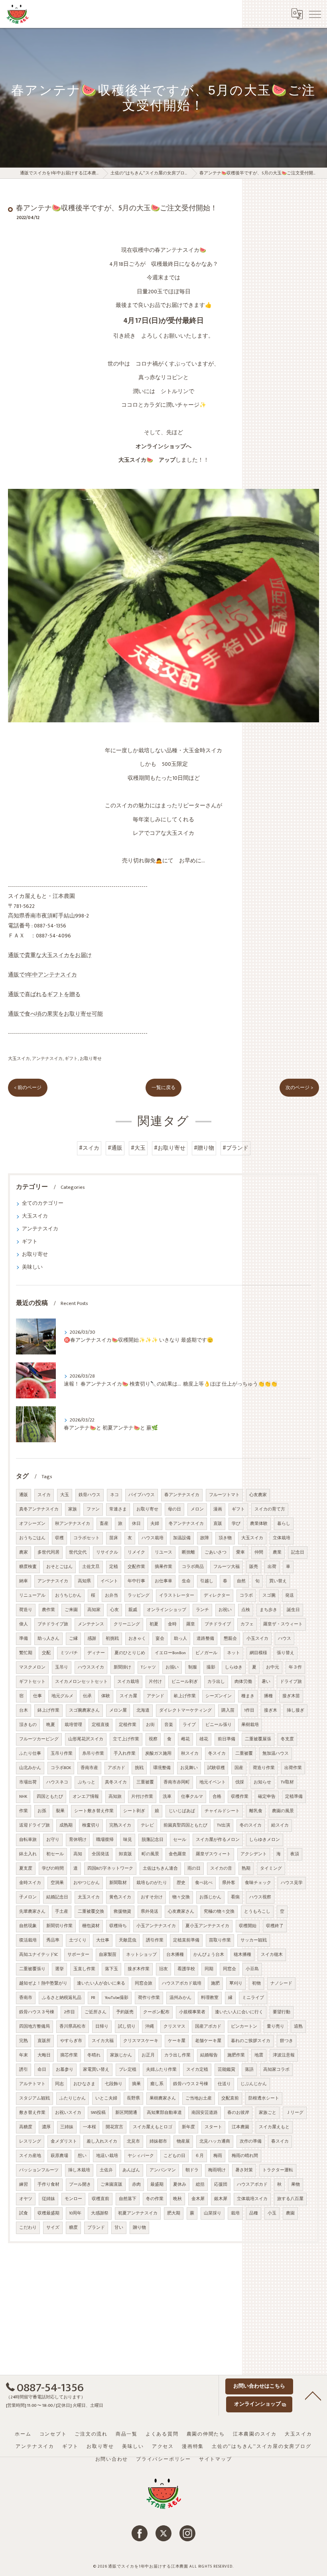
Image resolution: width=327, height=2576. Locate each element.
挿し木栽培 (79, 2170)
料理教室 (210, 1998)
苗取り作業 (220, 1940)
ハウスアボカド (252, 2185)
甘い (119, 2228)
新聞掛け (122, 1667)
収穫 (59, 1538)
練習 (24, 2185)
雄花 (204, 1739)
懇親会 (230, 1639)
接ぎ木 (271, 1710)
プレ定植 (128, 2070)
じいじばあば (182, 1811)
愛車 (240, 1552)
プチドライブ (218, 1624)
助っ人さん (48, 1639)
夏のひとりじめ (130, 1653)
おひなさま (84, 2084)
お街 (150, 1725)
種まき (248, 1696)
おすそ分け (152, 1897)
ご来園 (71, 1610)
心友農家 (258, 1495)
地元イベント (213, 1782)
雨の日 (194, 1868)
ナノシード (281, 1983)
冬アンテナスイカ (186, 1524)
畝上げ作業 (185, 1696)
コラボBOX (61, 1768)
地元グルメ (62, 1696)
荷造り (26, 1610)
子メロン (28, 1897)
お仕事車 (163, 1581)
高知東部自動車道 (164, 2113)
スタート (213, 2127)
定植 (114, 1567)
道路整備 (205, 1639)
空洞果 (57, 1883)
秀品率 (53, 1940)
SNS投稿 (98, 2113)
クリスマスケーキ (141, 2041)
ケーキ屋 (177, 2041)
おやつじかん (87, 1883)
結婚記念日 (57, 1897)
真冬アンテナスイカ (39, 1509)
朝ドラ (192, 2170)
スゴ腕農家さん (84, 1710)
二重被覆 (244, 1754)
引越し (207, 1581)
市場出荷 (28, 1782)
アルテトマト (32, 2084)
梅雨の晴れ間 (245, 2156)
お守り (53, 1840)
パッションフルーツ (39, 2170)
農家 (24, 1552)
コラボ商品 (193, 1567)
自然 (241, 1581)
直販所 (44, 2041)
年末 (24, 2055)
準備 (24, 1639)
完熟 (24, 2041)
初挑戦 (112, 1639)
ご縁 (73, 1639)
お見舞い (189, 1768)
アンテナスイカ (47, 1059)
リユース (163, 1552)
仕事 (37, 1696)
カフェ (247, 1624)
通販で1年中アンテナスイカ (42, 975)
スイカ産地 (30, 2156)
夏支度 (26, 1868)
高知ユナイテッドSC (38, 1955)
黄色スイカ (120, 1897)
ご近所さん (96, 2012)
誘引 (24, 2070)
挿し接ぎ (295, 1710)
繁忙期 (26, 1653)
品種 (254, 2213)
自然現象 (28, 1926)
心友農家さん (181, 1912)
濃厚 (46, 2127)
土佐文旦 (91, 1567)
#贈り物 (204, 1148)
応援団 (221, 2185)
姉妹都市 (158, 2141)
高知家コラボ (276, 2070)
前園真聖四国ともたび (185, 1825)
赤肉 (136, 2185)
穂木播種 (242, 1955)
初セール (55, 1854)
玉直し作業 (84, 1969)
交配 (46, 1653)
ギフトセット (32, 1682)
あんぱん (131, 2170)
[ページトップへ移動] (313, 2395)
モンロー (73, 2199)
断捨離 (188, 1552)
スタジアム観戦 (34, 2098)
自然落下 (128, 2199)
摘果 (136, 2084)
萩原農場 (59, 2156)
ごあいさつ (216, 1552)
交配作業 (136, 1567)
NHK (23, 1797)
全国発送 (100, 1854)
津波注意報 (284, 2055)
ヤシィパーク (141, 2156)
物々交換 (181, 1897)
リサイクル (107, 1552)
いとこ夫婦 (106, 2098)
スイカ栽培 (128, 1682)
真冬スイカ (116, 1782)
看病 (235, 1897)
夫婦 (155, 1524)
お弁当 (111, 1595)
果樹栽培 (250, 1725)
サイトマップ (216, 2459)
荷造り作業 (264, 1768)
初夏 (154, 1624)
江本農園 (240, 2127)
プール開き (80, 2185)
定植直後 (100, 1725)
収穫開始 (248, 1926)
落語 (249, 2070)
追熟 (298, 2026)
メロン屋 (118, 1710)
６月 (199, 2156)
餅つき (287, 2041)
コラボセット (87, 1538)
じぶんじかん (254, 2084)
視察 (153, 1739)
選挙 (59, 1969)
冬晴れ (94, 2055)
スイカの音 (221, 1868)
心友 (114, 1610)
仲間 (259, 1552)
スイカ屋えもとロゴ (153, 2127)
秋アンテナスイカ (73, 1524)
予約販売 (125, 2012)
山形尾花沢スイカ (86, 1739)
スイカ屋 (128, 1696)
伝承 (87, 1696)
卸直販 (125, 1854)
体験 (106, 1696)
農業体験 (259, 1524)
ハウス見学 (292, 1883)
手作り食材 (48, 2185)
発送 (290, 1595)
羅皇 (191, 1624)
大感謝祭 (100, 2213)
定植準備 (294, 1797)
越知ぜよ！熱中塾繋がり (43, 1983)
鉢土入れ (28, 1854)
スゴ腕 (269, 1595)
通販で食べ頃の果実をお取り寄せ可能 (55, 1014)
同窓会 (229, 1969)
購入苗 (228, 1710)
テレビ (147, 1825)
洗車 (167, 1797)
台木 (24, 1710)
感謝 (92, 1639)
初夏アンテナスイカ (138, 2213)
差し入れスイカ (102, 2141)
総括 (200, 2185)
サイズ (53, 2228)
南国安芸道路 (205, 2113)
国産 (239, 1768)
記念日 (298, 1552)
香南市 (26, 1998)
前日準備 (227, 1739)
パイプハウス (142, 1495)
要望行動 (282, 2012)
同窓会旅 (144, 1983)
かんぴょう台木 (209, 1955)
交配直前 (230, 2098)
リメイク (136, 1552)
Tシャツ (148, 1667)
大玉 (65, 1495)
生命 (186, 1581)
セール (180, 1840)
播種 (268, 1696)
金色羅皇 (177, 1854)
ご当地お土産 (199, 2098)
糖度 (73, 2228)
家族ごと (268, 2113)
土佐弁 (106, 2170)
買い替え (278, 1581)
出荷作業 (293, 1768)
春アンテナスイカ (182, 1495)
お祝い (225, 1610)
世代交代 (78, 1552)
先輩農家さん (32, 1912)
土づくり (78, 1940)
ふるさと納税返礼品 (62, 1998)
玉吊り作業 (62, 1754)
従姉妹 (48, 2199)
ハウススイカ (91, 1667)
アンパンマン (163, 2170)
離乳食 (256, 1811)
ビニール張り (219, 1725)
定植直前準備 (186, 1940)
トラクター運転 (278, 2170)
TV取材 (287, 1782)
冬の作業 (155, 2199)
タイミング (271, 1868)
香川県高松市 (73, 2026)
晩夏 (51, 1725)
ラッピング (139, 1595)
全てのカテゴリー (43, 1203)
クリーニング (127, 1624)
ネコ (114, 1495)
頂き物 (225, 1538)
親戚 (133, 1610)
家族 (73, 1509)
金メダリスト (64, 2141)
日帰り (102, 2026)
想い (82, 2156)
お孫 (42, 1811)
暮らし (284, 1524)
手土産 (62, 1912)
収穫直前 (100, 2199)
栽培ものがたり (152, 1883)
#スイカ (89, 1148)
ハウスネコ (57, 1782)
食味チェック (258, 1883)
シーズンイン (219, 1696)
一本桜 (90, 2127)
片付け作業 (142, 1797)
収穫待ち (118, 1926)
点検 (246, 1610)
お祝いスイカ (68, 2113)
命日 (42, 2070)
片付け (155, 1682)
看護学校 (186, 1969)
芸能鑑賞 (227, 2070)
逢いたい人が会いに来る (101, 1983)
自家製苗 (108, 1955)
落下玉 (111, 1969)
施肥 (215, 1983)
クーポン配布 (156, 2012)
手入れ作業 (125, 1754)
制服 (193, 1667)
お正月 (148, 2055)
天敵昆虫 (128, 1940)
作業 (24, 1811)
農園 (290, 2213)
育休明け (78, 1840)
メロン (197, 1509)
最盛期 (157, 2185)
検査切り (91, 1825)
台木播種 (175, 1955)
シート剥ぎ (134, 1811)
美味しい (32, 1267)
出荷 (272, 1567)
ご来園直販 (111, 2185)
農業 (277, 1552)
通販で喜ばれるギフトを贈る (44, 994)
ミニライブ (253, 1998)
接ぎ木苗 (291, 1696)
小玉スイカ (257, 1639)
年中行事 (136, 1581)
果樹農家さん (163, 2098)
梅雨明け (217, 2170)
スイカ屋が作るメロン (218, 1840)
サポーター (78, 1955)
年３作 (295, 1667)
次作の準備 (251, 2141)
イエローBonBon (170, 1653)
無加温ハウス (276, 1754)
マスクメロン (32, 1667)
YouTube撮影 (117, 1998)
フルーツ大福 (227, 1567)
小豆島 (252, 1969)
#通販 (115, 1148)
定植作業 (128, 1725)
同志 (59, 2084)
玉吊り (62, 1667)
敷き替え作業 (32, 2113)
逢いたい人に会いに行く (239, 2012)
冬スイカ (217, 1754)
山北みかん (30, 1768)
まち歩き (268, 1610)
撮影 (211, 1667)
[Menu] (315, 14)
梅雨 (218, 2156)
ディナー (96, 1653)
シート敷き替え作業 (94, 1811)
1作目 (249, 1710)
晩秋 (177, 2199)
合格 (217, 1797)
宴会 (160, 1639)
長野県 (133, 2098)
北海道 (143, 1710)
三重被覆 (145, 1782)
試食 (24, 2213)
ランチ (202, 1610)
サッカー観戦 (254, 1940)
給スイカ (280, 1825)
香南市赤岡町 (177, 1782)
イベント (109, 1581)
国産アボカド (208, 2026)
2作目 (69, 2012)
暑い (266, 1682)
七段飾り (114, 2084)
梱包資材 (91, 1926)
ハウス (285, 1639)
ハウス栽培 (153, 1538)
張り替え (286, 1653)
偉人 (24, 1624)
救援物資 (122, 1912)
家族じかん (121, 2055)
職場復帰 (105, 1840)
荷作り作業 (149, 1998)
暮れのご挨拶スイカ (251, 2041)
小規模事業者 (192, 2012)
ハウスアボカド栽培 (182, 1983)
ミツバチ (69, 1653)
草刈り (236, 1983)
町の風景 (150, 1854)
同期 (209, 1969)
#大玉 (138, 1148)
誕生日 (293, 1610)
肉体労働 (243, 1682)
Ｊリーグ (295, 2113)
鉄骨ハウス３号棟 (37, 2012)
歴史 (181, 1883)
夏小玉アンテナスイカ (207, 1926)
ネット (233, 1653)
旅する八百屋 (290, 2199)
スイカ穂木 (272, 1955)
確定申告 (267, 1797)
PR (93, 1998)
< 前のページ (28, 1088)
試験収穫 (216, 1768)
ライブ (189, 1725)
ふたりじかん (73, 2098)
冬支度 (287, 1739)
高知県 (84, 1581)
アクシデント (254, 1854)
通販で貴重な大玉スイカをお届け (50, 955)
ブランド (96, 2228)
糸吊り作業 (93, 1754)
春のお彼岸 (238, 2113)
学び (236, 1524)
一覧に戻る (163, 1088)
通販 (24, 1495)
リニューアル (32, 1595)
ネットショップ (141, 1955)
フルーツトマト (224, 1495)
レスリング (30, 2141)
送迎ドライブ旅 (34, 1825)
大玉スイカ (19, 1059)
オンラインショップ (166, 1610)
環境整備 (162, 1768)
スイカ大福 (103, 2041)
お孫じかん (210, 1897)
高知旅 (115, 1797)
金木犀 (198, 2199)
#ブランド (235, 1148)
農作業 (48, 1610)
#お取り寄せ (170, 1148)
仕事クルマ (192, 1797)
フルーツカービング (39, 1739)
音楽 (169, 1725)
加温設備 (182, 1538)
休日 (136, 1524)
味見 (128, 1840)
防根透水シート (264, 2098)
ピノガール (206, 1653)
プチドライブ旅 (53, 1624)
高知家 (94, 1610)
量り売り (276, 2026)
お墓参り (65, 2070)
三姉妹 (67, 2127)
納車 (24, 1581)
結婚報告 (209, 2055)
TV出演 (224, 1825)
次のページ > (299, 1088)
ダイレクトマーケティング (185, 1710)
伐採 (240, 1782)
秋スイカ (190, 1754)
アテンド (156, 1696)
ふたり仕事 (30, 1754)
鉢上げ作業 (48, 1710)
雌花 (185, 1739)
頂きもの (28, 1725)
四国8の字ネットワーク (110, 1868)
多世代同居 (48, 1552)
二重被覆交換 (91, 1912)
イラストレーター (177, 1595)
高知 (78, 1854)
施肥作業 (236, 2055)
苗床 (114, 1538)
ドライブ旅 (291, 1682)
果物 (295, 2185)
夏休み (180, 2185)
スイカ (44, 1495)
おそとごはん (59, 1567)
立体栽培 (282, 1538)
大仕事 (103, 1940)
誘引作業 (155, 1940)
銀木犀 (221, 2199)
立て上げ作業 (126, 1739)
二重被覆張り (32, 1969)
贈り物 (139, 2228)
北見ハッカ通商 (215, 2141)
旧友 (163, 1969)
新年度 (188, 2127)
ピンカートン (244, 2026)
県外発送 (150, 1912)
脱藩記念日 (153, 1840)
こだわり (28, 2228)
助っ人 (180, 1639)
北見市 (133, 2141)
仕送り (224, 2084)
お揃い (172, 1667)
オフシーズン (32, 1524)
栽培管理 (73, 1725)
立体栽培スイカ (252, 2199)
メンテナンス (91, 1624)
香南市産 (89, 1768)
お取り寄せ (91, 1059)
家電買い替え (96, 2070)
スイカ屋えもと (274, 2127)
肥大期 (174, 2213)
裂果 (60, 1811)
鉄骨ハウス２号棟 (191, 2084)
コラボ (246, 1595)
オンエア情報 (86, 1797)
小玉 (272, 2213)
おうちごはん (32, 1538)
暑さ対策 (244, 2170)
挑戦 (139, 1768)
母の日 (174, 1509)
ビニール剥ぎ (185, 1682)
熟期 (246, 1868)
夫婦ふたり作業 (161, 2070)
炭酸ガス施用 (158, 1754)
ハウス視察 (260, 1897)
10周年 (75, 2213)
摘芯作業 (69, 2055)
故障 (205, 1538)
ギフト (71, 1059)
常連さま (118, 1509)
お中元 (273, 1667)
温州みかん (180, 1998)
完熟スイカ (120, 1825)
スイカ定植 (197, 2070)
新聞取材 (118, 1883)
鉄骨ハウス (90, 1495)
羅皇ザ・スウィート (283, 1624)
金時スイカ (30, 1883)
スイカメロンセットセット (81, 1682)
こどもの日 (174, 2156)
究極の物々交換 (219, 1912)
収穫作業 (240, 1797)
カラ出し (216, 1682)
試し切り (127, 2026)
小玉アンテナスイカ (156, 1926)
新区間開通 (126, 2113)
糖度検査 (28, 1567)
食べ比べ (204, 1883)
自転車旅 (28, 1840)
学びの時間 (53, 1868)
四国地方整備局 (34, 2026)
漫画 (218, 1509)
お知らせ (262, 1782)
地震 (259, 2055)
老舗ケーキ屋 (208, 2041)
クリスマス (174, 2026)
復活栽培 (28, 1940)
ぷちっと (87, 1782)
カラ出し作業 (177, 2055)
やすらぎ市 (71, 2041)
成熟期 (66, 1825)
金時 (172, 1624)
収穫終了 (275, 1926)
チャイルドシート (222, 1811)
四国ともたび (50, 1797)
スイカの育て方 (270, 1509)
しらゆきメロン (265, 1840)
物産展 (183, 2141)
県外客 (229, 1883)
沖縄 (150, 2026)
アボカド (116, 1768)
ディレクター (217, 1595)
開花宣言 (114, 2127)
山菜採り (213, 2213)
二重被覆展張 (258, 1739)
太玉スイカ (89, 1897)
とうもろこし (257, 1912)
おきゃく (137, 1639)
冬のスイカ (251, 1825)
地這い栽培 (107, 2156)
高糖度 (26, 2127)
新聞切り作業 (59, 1926)
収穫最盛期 (48, 2213)
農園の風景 (283, 1811)
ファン (93, 1509)
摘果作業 (163, 1567)
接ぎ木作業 (139, 1969)
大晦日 (44, 2055)
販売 (254, 1567)
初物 (256, 1983)
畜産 (104, 1524)
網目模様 (258, 1653)
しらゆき (234, 1667)
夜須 (295, 1854)
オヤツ (26, 2199)
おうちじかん (68, 1595)
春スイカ (280, 2141)
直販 (218, 1524)
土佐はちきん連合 (160, 1868)
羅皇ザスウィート (213, 1854)
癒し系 (157, 2084)
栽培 (235, 2213)
